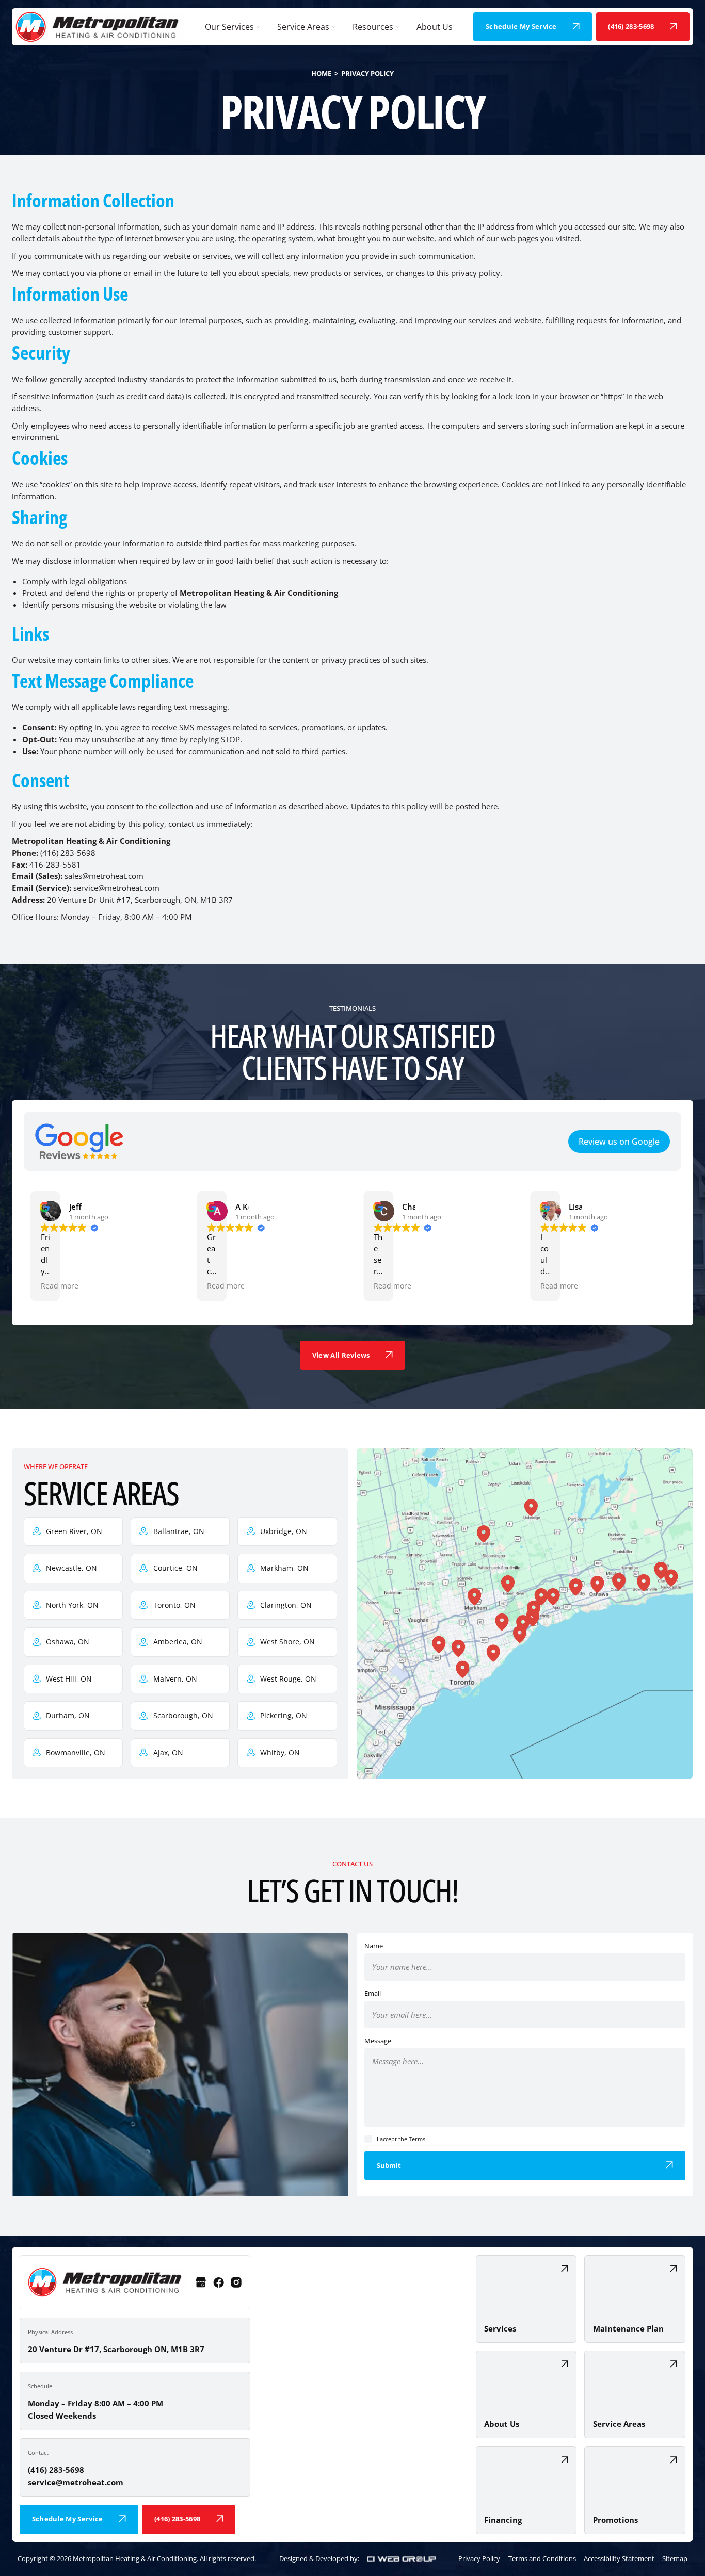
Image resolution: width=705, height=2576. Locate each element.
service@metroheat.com (76, 2482)
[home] (100, 27)
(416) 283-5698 (56, 2470)
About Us (435, 27)
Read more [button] (60, 1286)
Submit (389, 2165)
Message (378, 2041)
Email (373, 1993)
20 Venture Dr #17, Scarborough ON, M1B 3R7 (116, 2349)
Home (321, 73)
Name (374, 1946)
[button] (233, 27)
